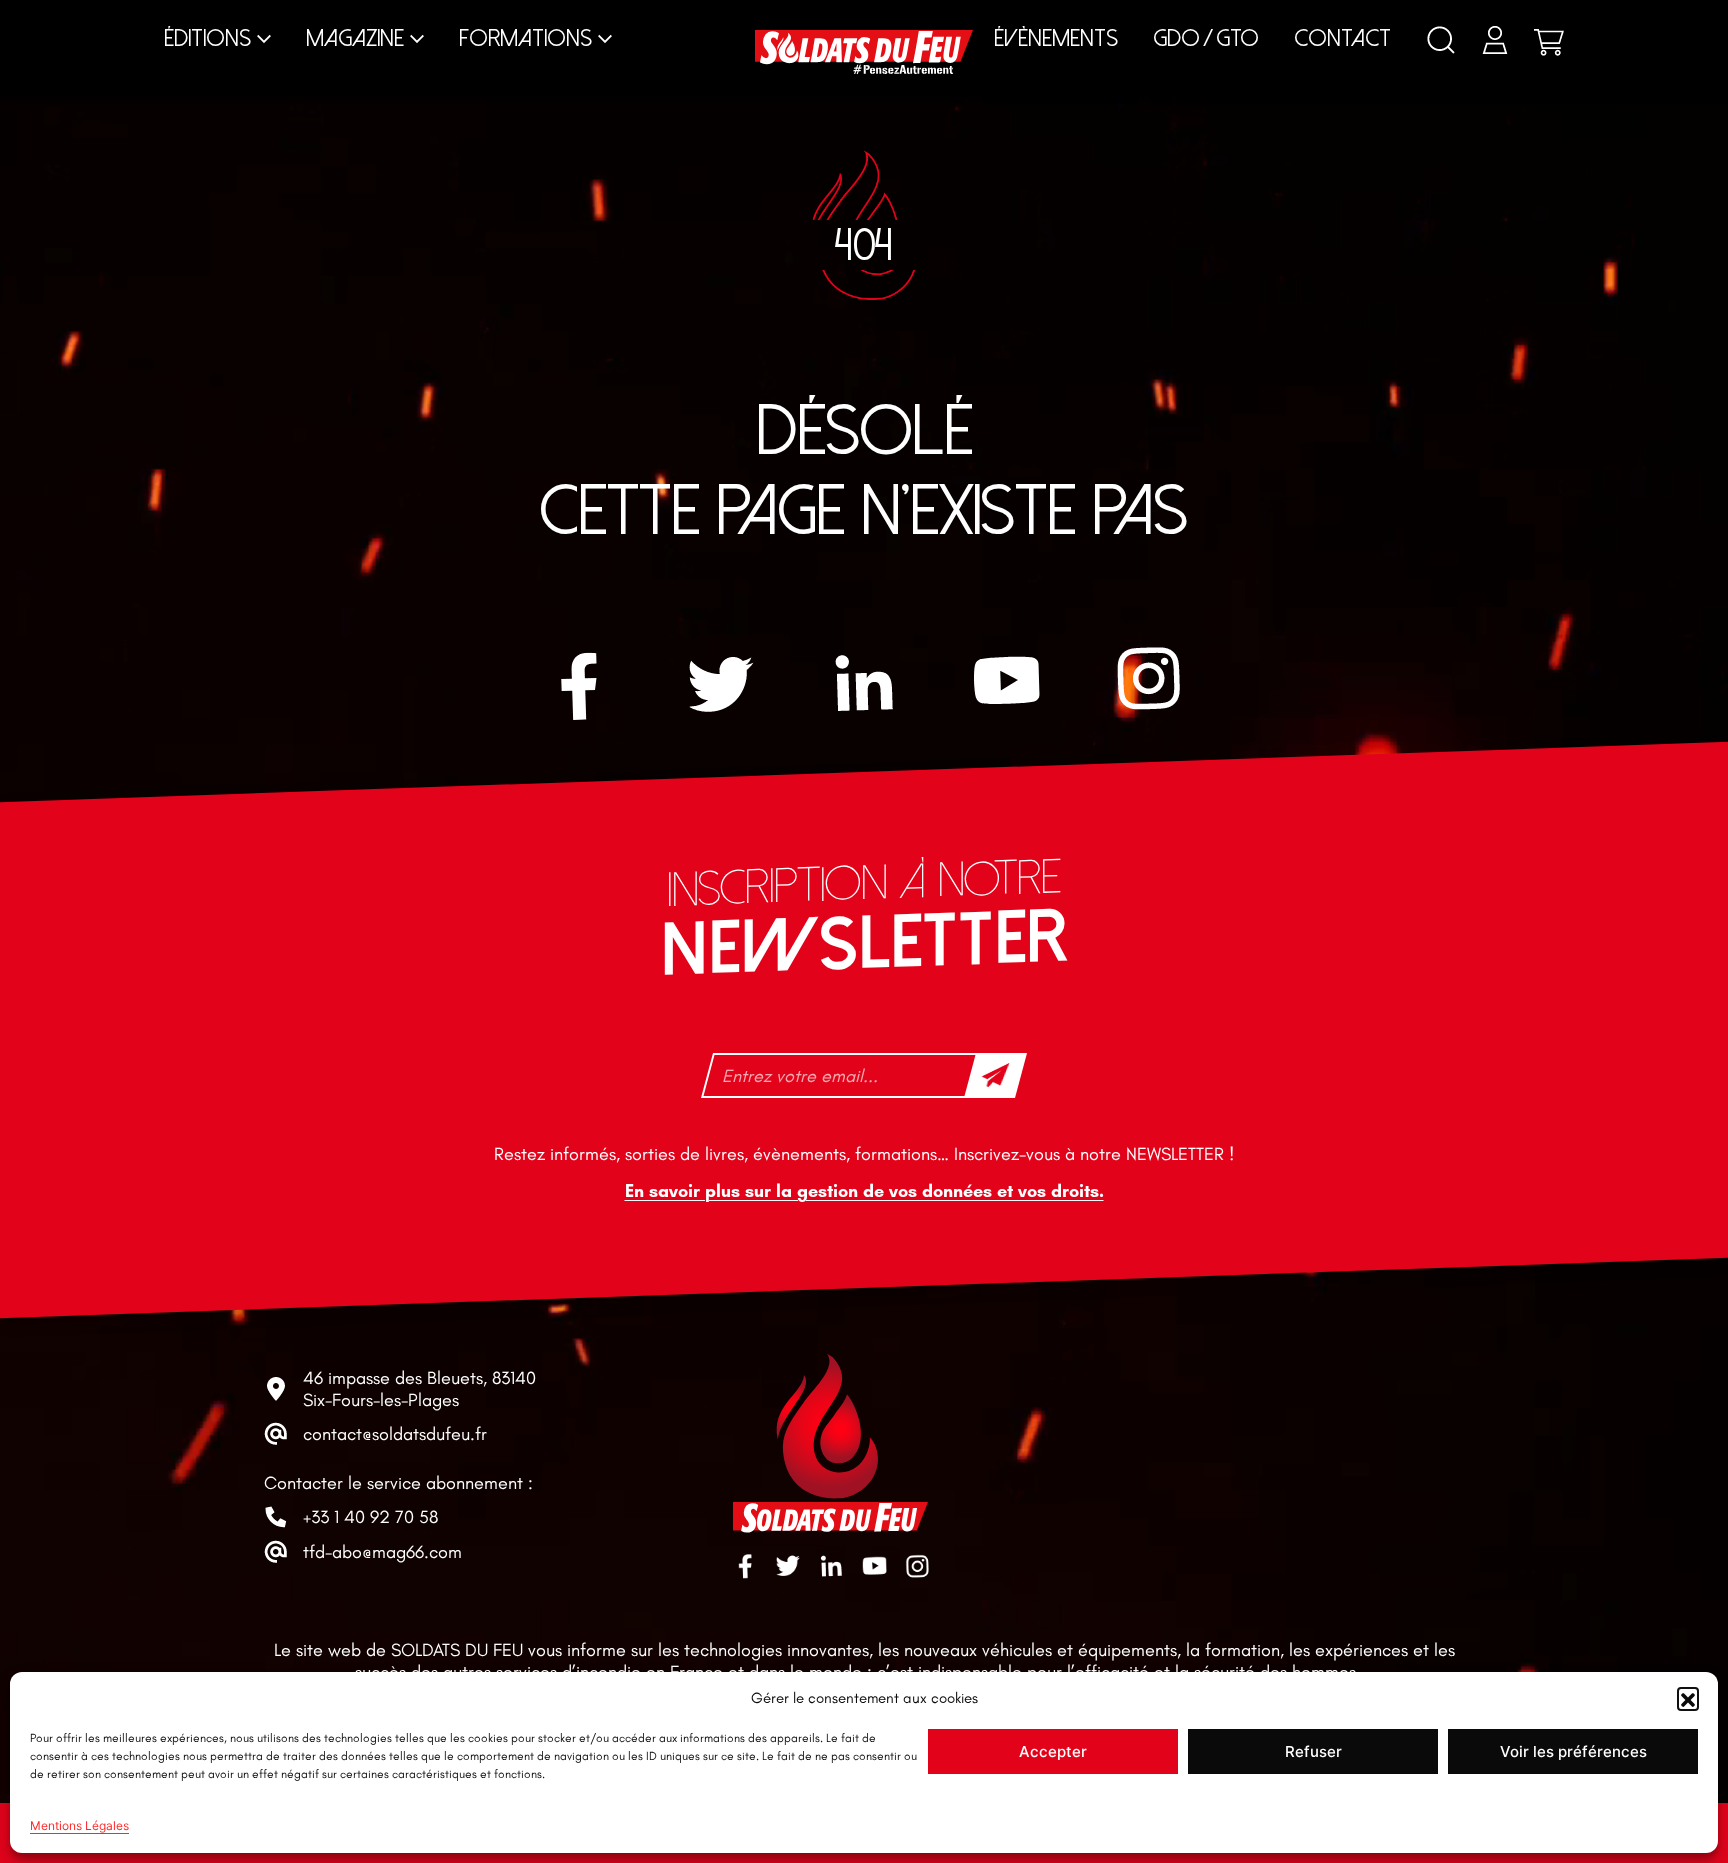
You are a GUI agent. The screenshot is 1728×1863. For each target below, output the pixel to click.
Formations (525, 38)
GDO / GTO (1206, 38)
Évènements (1056, 38)
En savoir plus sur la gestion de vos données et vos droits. (864, 1191)
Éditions (207, 38)
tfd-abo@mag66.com (382, 1552)
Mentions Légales (79, 1825)
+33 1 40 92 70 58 (370, 1517)
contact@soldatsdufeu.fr (395, 1434)
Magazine (355, 38)
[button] (1688, 1698)
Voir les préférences (1573, 1751)
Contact (1342, 38)
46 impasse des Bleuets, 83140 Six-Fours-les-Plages (419, 1389)
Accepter (1053, 1751)
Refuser (1313, 1751)
